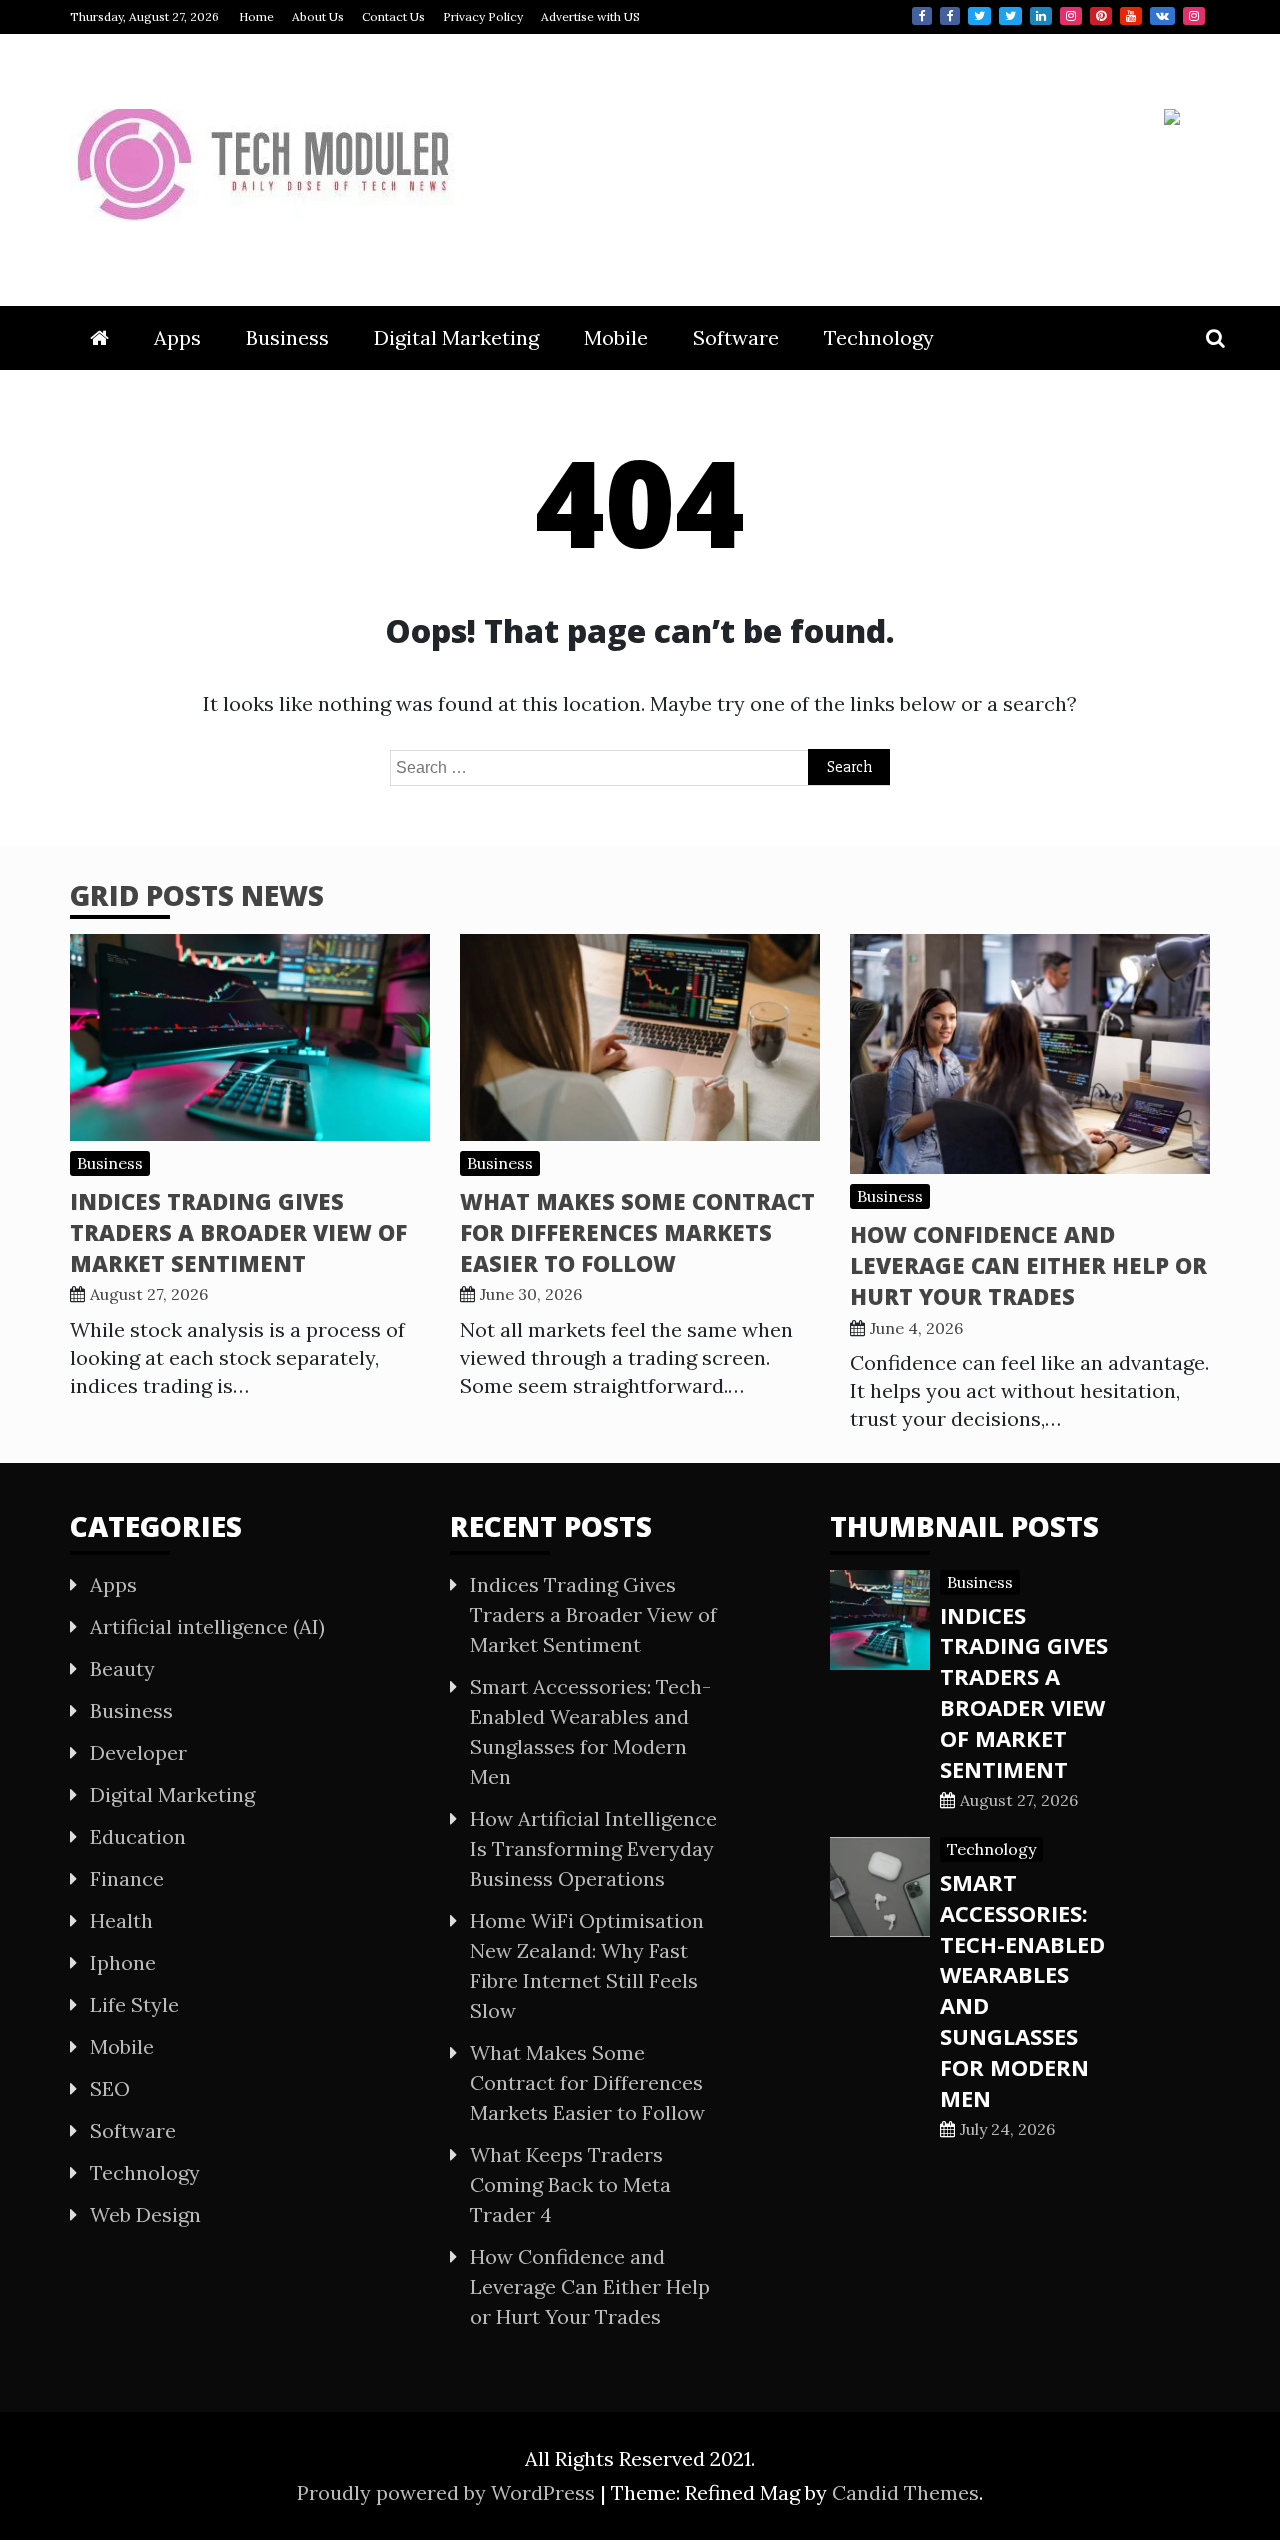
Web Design (145, 2214)
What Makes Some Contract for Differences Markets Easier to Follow (637, 1232)
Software (736, 337)
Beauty (122, 1668)
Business (287, 337)
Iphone (123, 1962)
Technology (879, 337)
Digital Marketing (456, 337)
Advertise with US (590, 16)
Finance (127, 1878)
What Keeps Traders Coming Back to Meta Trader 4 (570, 2184)
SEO (110, 2088)
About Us (318, 16)
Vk (1162, 16)
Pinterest (1101, 16)
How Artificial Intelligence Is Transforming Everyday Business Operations (593, 1848)
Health (121, 1920)
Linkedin (1041, 16)
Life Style (134, 2004)
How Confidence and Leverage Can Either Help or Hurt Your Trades (1028, 1265)
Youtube (1131, 16)
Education (138, 1836)
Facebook (922, 16)
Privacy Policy (483, 16)
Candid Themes (905, 2492)
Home (256, 16)
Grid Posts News (197, 895)
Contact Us (393, 16)
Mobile (616, 337)
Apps (177, 337)
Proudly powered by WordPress (448, 2492)
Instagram (1071, 16)
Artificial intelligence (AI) (207, 1626)
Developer (138, 1752)
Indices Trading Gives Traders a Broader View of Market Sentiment (238, 1232)
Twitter (979, 16)
